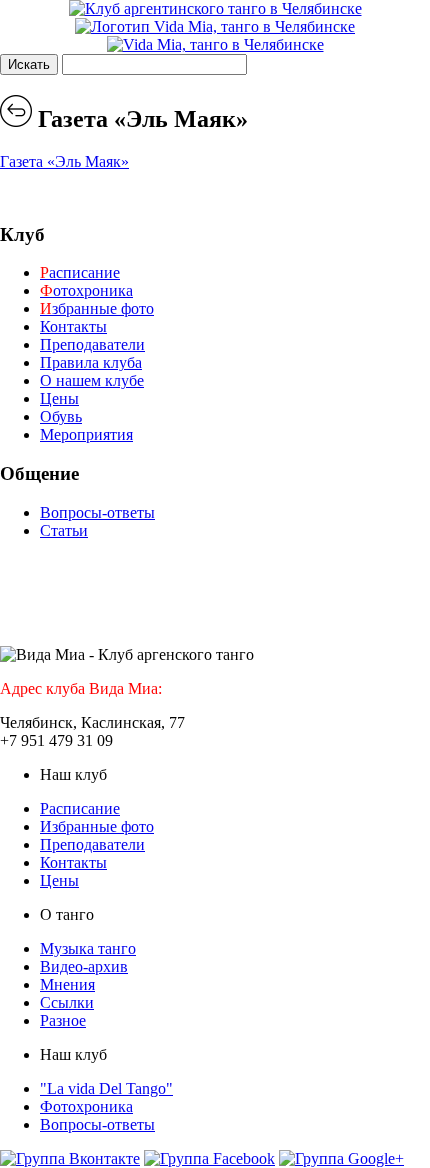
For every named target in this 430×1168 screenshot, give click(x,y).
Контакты (73, 326)
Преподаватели (92, 344)
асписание (80, 272)
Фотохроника (86, 1106)
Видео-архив (84, 966)
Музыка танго (88, 948)
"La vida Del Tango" (106, 1088)
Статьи (64, 530)
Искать (29, 64)
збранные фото (97, 308)
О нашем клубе (92, 380)
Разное (63, 1020)
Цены (59, 398)
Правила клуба (91, 362)
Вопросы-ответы (97, 512)
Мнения (67, 984)
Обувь (61, 416)
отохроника (86, 290)
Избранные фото (97, 826)
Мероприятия (86, 434)
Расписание (80, 808)
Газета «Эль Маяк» (64, 161)
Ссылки (67, 1002)
